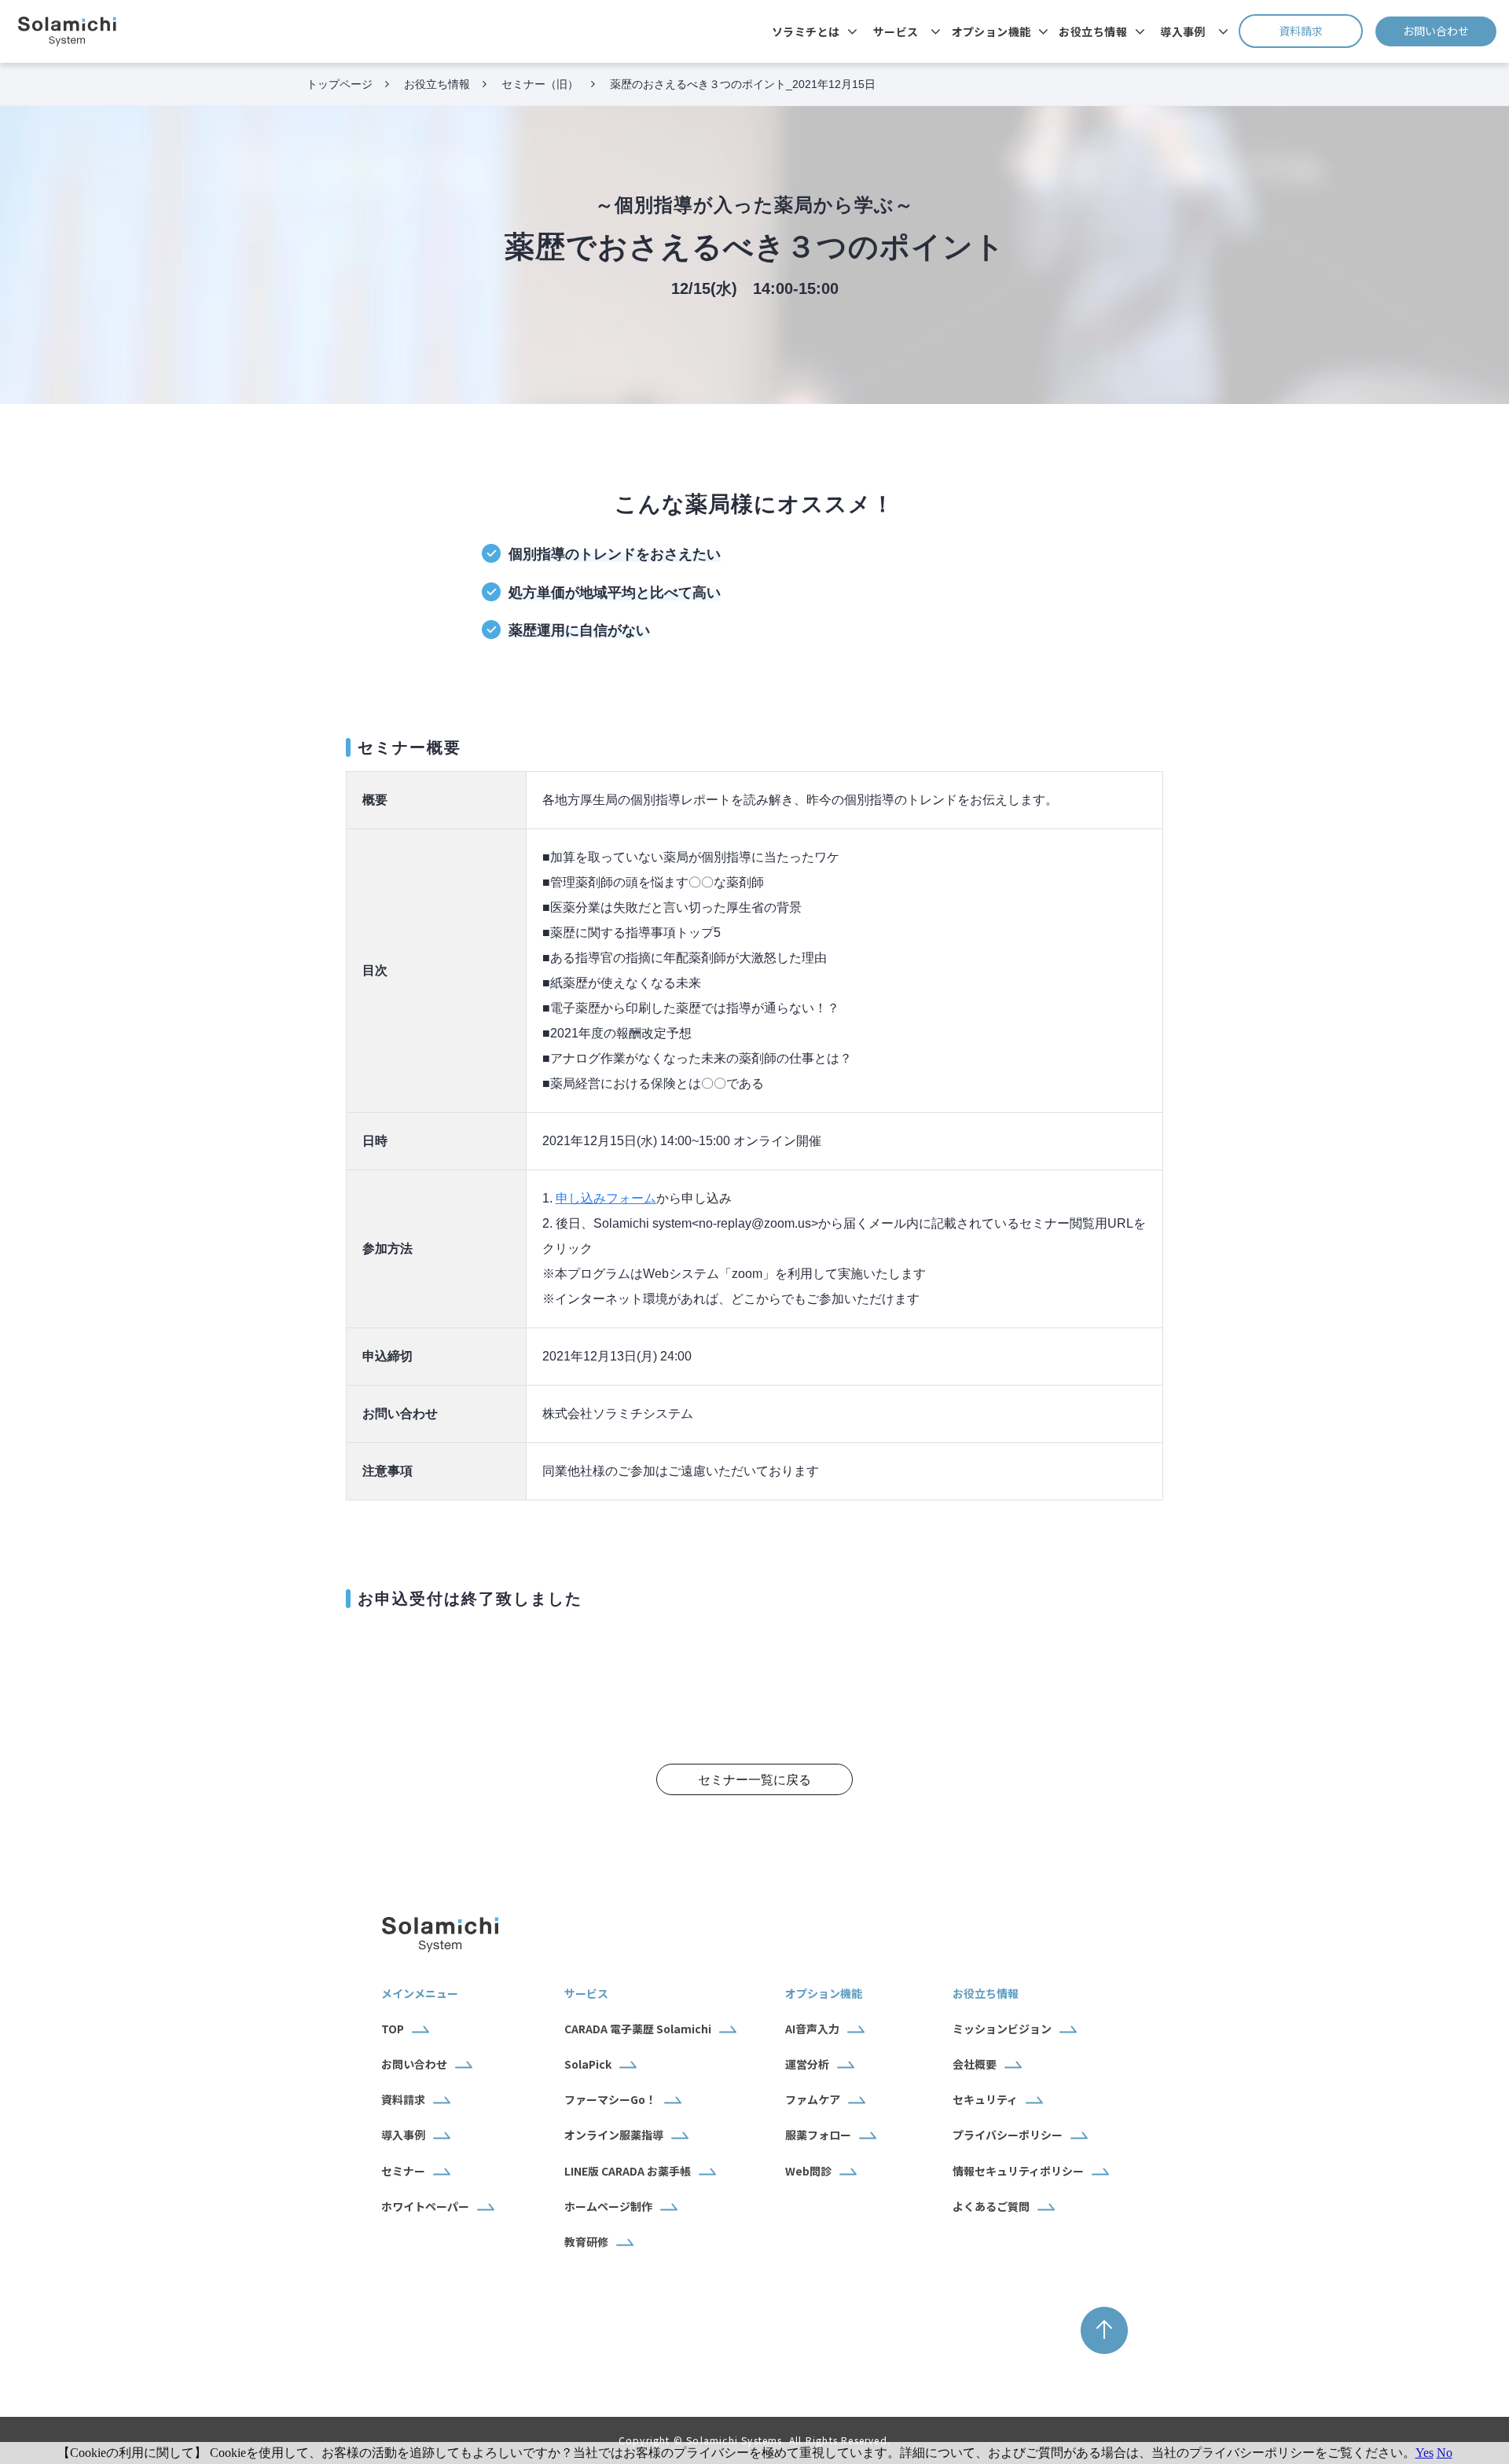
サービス (896, 31)
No (1445, 2453)
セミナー (403, 2171)
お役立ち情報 (1093, 31)
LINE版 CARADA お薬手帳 (628, 2171)
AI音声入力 (812, 2029)
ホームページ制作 (608, 2206)
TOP (393, 2029)
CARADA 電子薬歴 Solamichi (638, 2029)
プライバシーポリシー (1008, 2135)
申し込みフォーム (606, 1198)
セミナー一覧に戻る (754, 1780)
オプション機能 (991, 31)
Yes (1425, 2453)
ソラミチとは (806, 31)
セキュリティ (985, 2099)
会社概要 (975, 2064)
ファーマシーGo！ (610, 2099)
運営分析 (807, 2064)
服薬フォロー (818, 2135)
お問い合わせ (1450, 31)
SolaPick (588, 2064)
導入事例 (1183, 31)
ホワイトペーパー (425, 2206)
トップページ (340, 84)
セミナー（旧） (540, 84)
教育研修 (586, 2242)
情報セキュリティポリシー (1018, 2171)
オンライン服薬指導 (614, 2135)
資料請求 (1321, 31)
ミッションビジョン (1002, 2029)
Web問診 (808, 2171)
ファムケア (813, 2099)
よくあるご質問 (991, 2206)
